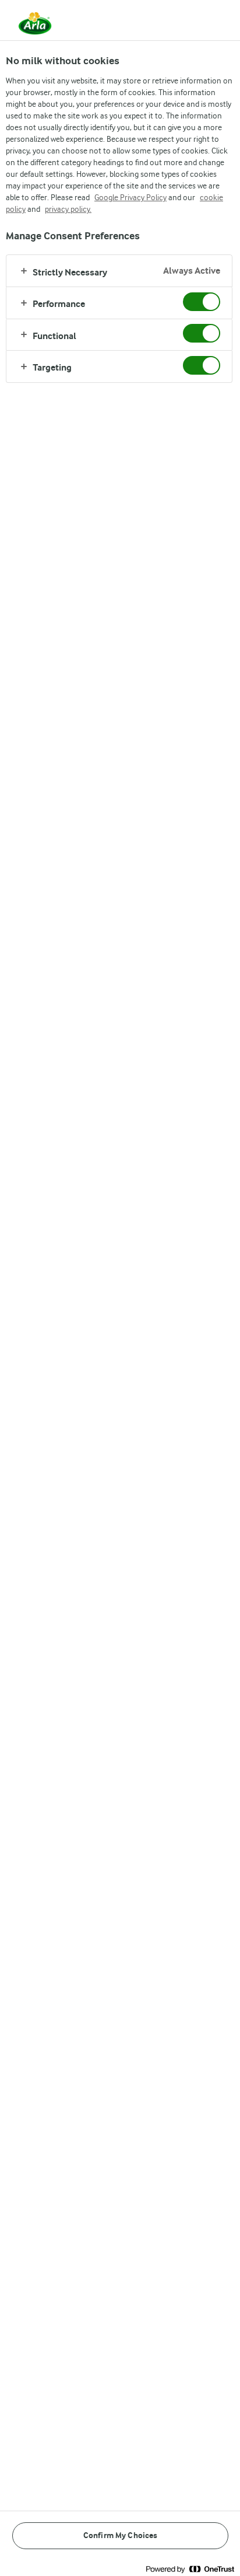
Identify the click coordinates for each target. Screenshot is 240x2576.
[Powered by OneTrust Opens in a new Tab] (190, 2569)
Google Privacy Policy (130, 197)
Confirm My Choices (121, 2535)
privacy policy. (68, 209)
